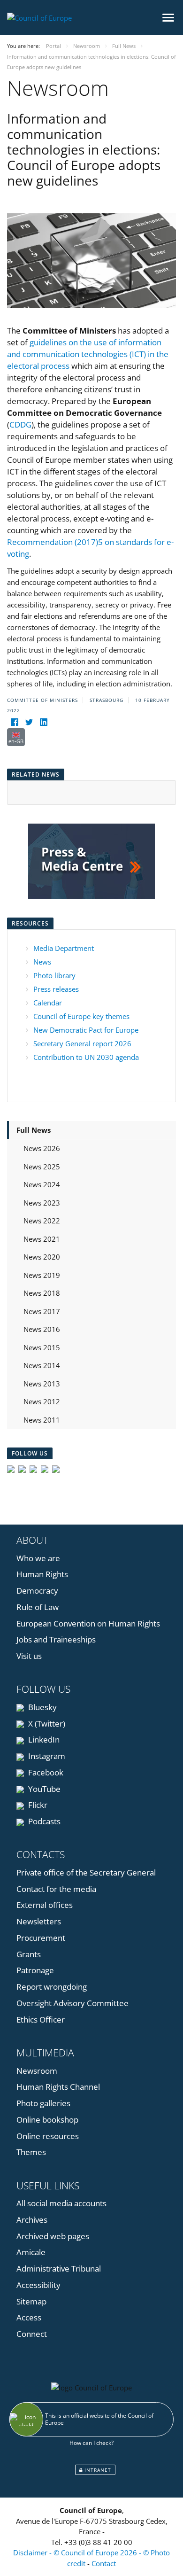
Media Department (64, 948)
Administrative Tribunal (59, 2269)
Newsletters (39, 1921)
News (42, 962)
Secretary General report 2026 (82, 1043)
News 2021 (42, 1239)
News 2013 (42, 1384)
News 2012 (42, 1401)
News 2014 (42, 1365)
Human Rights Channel (58, 2087)
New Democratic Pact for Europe (86, 1030)
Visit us (29, 1656)
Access (29, 2317)
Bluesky (42, 1707)
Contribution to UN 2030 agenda (86, 1057)
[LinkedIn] (43, 722)
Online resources (48, 2136)
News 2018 (42, 1293)
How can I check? (91, 2443)
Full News (34, 1130)
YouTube (43, 1789)
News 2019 (42, 1275)
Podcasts (43, 1821)
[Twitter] (29, 722)
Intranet (97, 2470)
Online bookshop (47, 2120)
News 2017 (42, 1311)
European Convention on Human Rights (88, 1623)
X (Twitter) (46, 1724)
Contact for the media (56, 1889)
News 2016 (42, 1329)
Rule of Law (38, 1607)
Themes (31, 2152)
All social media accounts (61, 2203)
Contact (104, 2563)
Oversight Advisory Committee (72, 2003)
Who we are (38, 1558)
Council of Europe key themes (81, 1016)
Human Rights (42, 1574)
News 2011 (42, 1420)
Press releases (56, 989)
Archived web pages (53, 2236)
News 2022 (42, 1221)
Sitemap (31, 2301)
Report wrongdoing (52, 1987)
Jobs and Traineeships (56, 1639)
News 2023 (42, 1203)
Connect (32, 2334)
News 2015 (42, 1347)
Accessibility (38, 2285)
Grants (29, 1954)
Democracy (37, 1591)
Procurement (41, 1938)
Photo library (54, 975)
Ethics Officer (41, 2020)
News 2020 (42, 1257)
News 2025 (42, 1167)
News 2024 (42, 1184)
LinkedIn (43, 1739)
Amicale (31, 2252)
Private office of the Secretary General (86, 1872)
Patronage (35, 1970)
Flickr (37, 1805)
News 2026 (42, 1148)
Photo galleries (43, 2103)
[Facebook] (14, 722)
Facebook (45, 1772)
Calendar (48, 1003)
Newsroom (37, 2071)
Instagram (46, 1756)
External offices (45, 1905)
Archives (32, 2220)
